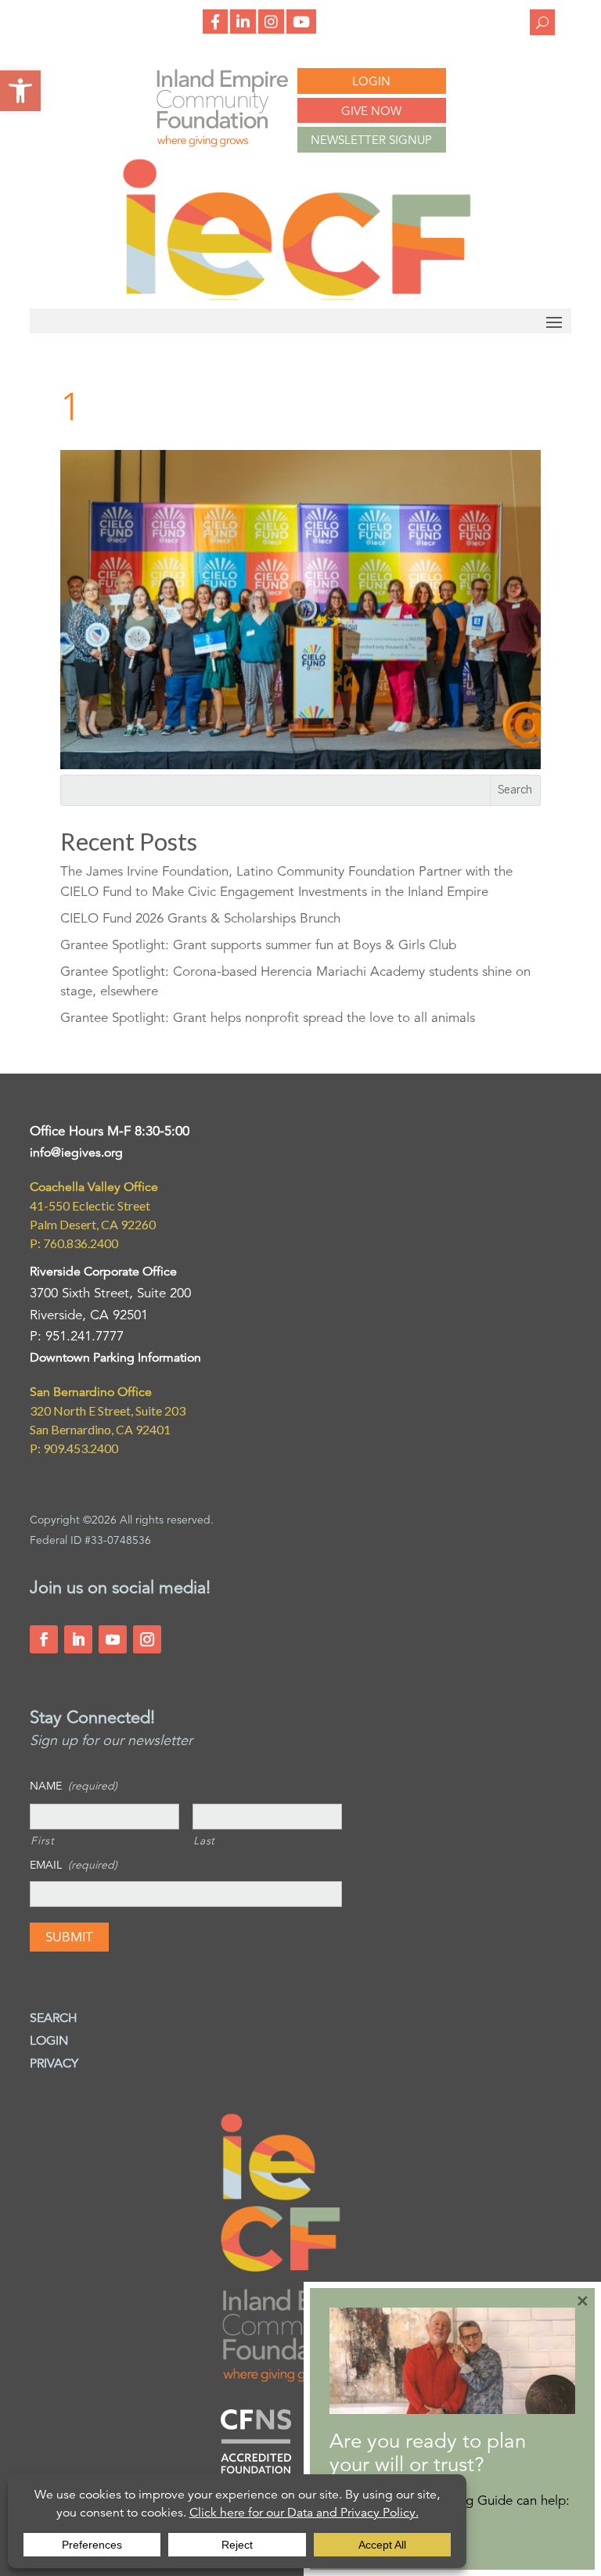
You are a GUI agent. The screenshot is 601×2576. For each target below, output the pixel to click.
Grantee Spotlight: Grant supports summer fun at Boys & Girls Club (258, 945)
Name (74, 1786)
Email (74, 1865)
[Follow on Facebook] (44, 1639)
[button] (20, 91)
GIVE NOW (371, 111)
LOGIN (371, 81)
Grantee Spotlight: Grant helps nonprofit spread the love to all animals (268, 1018)
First (42, 1840)
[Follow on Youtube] (113, 1639)
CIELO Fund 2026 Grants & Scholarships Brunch (200, 918)
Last (204, 1840)
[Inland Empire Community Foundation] (297, 295)
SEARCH (54, 2018)
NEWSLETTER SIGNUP (371, 140)
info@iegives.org (76, 1153)
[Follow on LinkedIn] (78, 1639)
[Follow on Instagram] (147, 1639)
